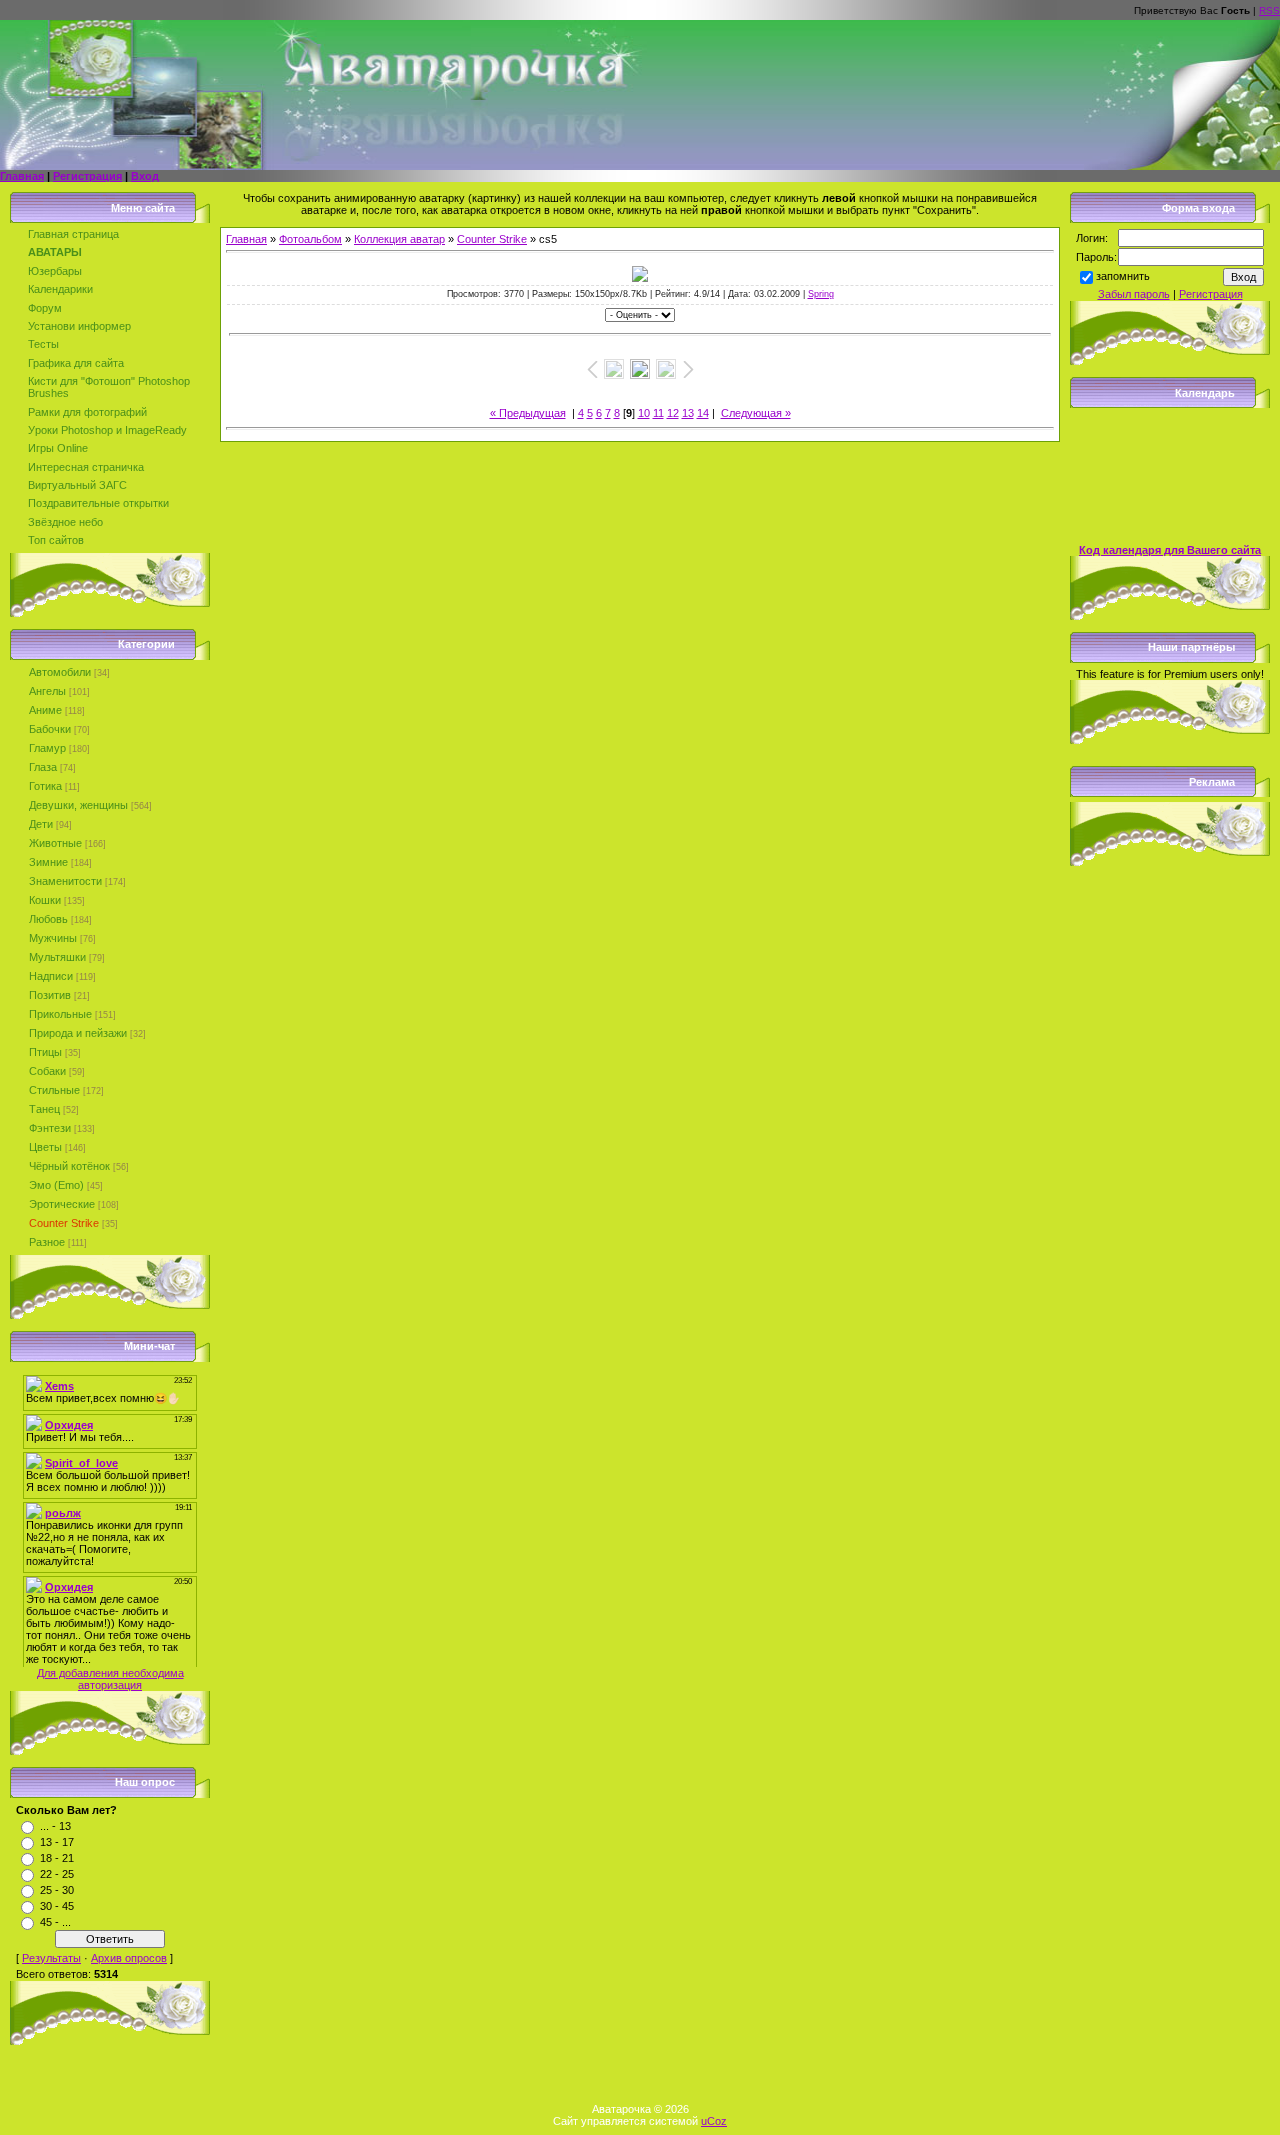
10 (644, 413)
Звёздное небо (65, 522)
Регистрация (87, 176)
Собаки (47, 1071)
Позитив (50, 995)
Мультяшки (57, 957)
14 (703, 413)
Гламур (47, 748)
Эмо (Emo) (56, 1185)
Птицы (45, 1052)
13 (688, 413)
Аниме (45, 710)
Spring (821, 294)
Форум (45, 308)
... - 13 (55, 1826)
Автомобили (60, 672)
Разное (47, 1242)
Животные (55, 843)
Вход (145, 176)
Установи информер (79, 326)
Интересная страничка (86, 467)
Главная (22, 176)
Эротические (62, 1204)
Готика (45, 786)
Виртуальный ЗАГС (77, 485)
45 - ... (55, 1922)
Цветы (45, 1147)
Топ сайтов (56, 540)
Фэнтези (50, 1128)
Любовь (48, 919)
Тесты (43, 344)
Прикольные (60, 1014)
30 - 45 (57, 1906)
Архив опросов (129, 1958)
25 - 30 (57, 1890)
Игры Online (58, 448)
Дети (41, 824)
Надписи (51, 976)
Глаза (43, 767)
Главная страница (73, 234)
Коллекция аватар (399, 239)
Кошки (45, 900)
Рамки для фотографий (87, 412)
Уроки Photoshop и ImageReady (107, 430)
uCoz (714, 2121)
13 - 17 (57, 1842)
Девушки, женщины (78, 805)
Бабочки (50, 729)
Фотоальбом (310, 239)
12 (673, 413)
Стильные (54, 1090)
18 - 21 (57, 1858)
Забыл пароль (1134, 294)
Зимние (48, 862)
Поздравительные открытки (98, 503)
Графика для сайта (76, 363)
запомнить (1123, 276)
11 (658, 413)
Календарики (60, 289)
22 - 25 (57, 1874)
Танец (44, 1109)
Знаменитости (65, 881)
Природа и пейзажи (78, 1033)
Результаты (51, 1958)
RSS (1269, 10)
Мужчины (53, 938)
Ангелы (47, 691)
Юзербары (55, 271)
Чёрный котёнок (69, 1166)
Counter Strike (64, 1223)
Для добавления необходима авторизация (110, 1679)
